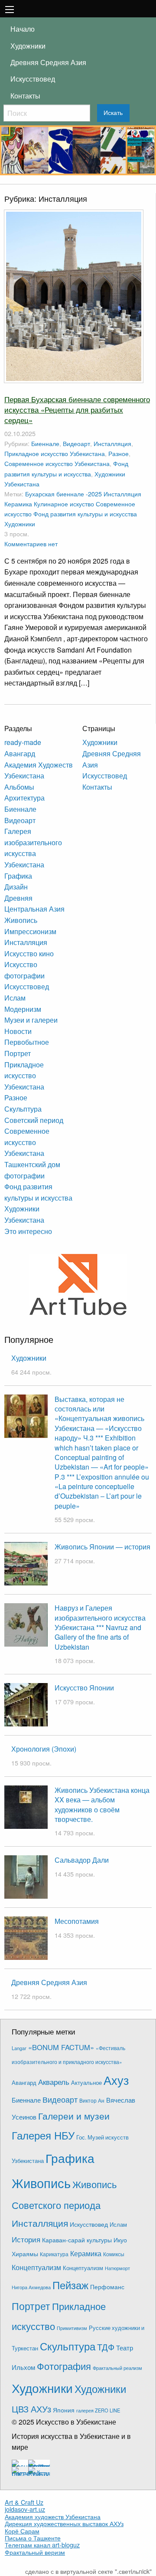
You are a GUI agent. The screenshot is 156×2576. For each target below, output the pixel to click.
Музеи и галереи (31, 1020)
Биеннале (45, 443)
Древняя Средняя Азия (48, 62)
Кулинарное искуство (64, 504)
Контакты (25, 96)
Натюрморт (117, 2268)
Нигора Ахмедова (31, 2287)
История (26, 2239)
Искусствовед (33, 79)
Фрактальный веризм (35, 2552)
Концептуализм (36, 2267)
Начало (23, 29)
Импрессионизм (30, 931)
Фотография (64, 2366)
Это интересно (28, 1231)
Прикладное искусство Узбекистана (55, 453)
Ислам (15, 998)
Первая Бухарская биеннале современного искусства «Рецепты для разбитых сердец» (77, 409)
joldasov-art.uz (25, 2509)
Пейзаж (70, 2285)
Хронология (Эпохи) (44, 1749)
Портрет (18, 1053)
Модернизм (23, 1009)
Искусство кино (29, 953)
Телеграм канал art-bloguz (42, 2545)
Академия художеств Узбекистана (53, 2517)
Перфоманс (107, 2287)
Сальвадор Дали (82, 1860)
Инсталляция (112, 443)
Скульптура (23, 1109)
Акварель (54, 2082)
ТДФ (106, 2347)
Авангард (20, 753)
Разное (119, 453)
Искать (113, 113)
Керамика (18, 504)
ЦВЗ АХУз (31, 2409)
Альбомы (19, 787)
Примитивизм (72, 2328)
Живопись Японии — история (102, 1547)
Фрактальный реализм (117, 2368)
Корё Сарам (22, 2531)
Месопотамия (77, 1921)
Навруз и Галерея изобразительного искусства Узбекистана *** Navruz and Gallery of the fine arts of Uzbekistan (100, 1627)
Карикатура (54, 2254)
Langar (19, 2048)
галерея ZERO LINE (98, 2410)
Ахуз (116, 2080)
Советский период (34, 1120)
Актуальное (86, 2082)
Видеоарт (76, 443)
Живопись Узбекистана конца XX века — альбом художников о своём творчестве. (102, 1805)
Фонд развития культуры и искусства (85, 514)
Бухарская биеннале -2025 (63, 494)
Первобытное (27, 1042)
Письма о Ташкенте (33, 2538)
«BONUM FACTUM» (61, 2047)
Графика (18, 876)
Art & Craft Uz (24, 2502)
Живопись (21, 920)
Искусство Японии (84, 1688)
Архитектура (24, 798)
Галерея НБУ (43, 2135)
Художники (28, 46)
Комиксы (114, 2254)
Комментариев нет (31, 543)
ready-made (23, 742)
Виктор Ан (92, 2100)
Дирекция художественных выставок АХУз (64, 2523)
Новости (18, 1031)
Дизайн (16, 887)
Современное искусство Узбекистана (57, 463)
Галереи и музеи (74, 2116)
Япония (64, 2410)
